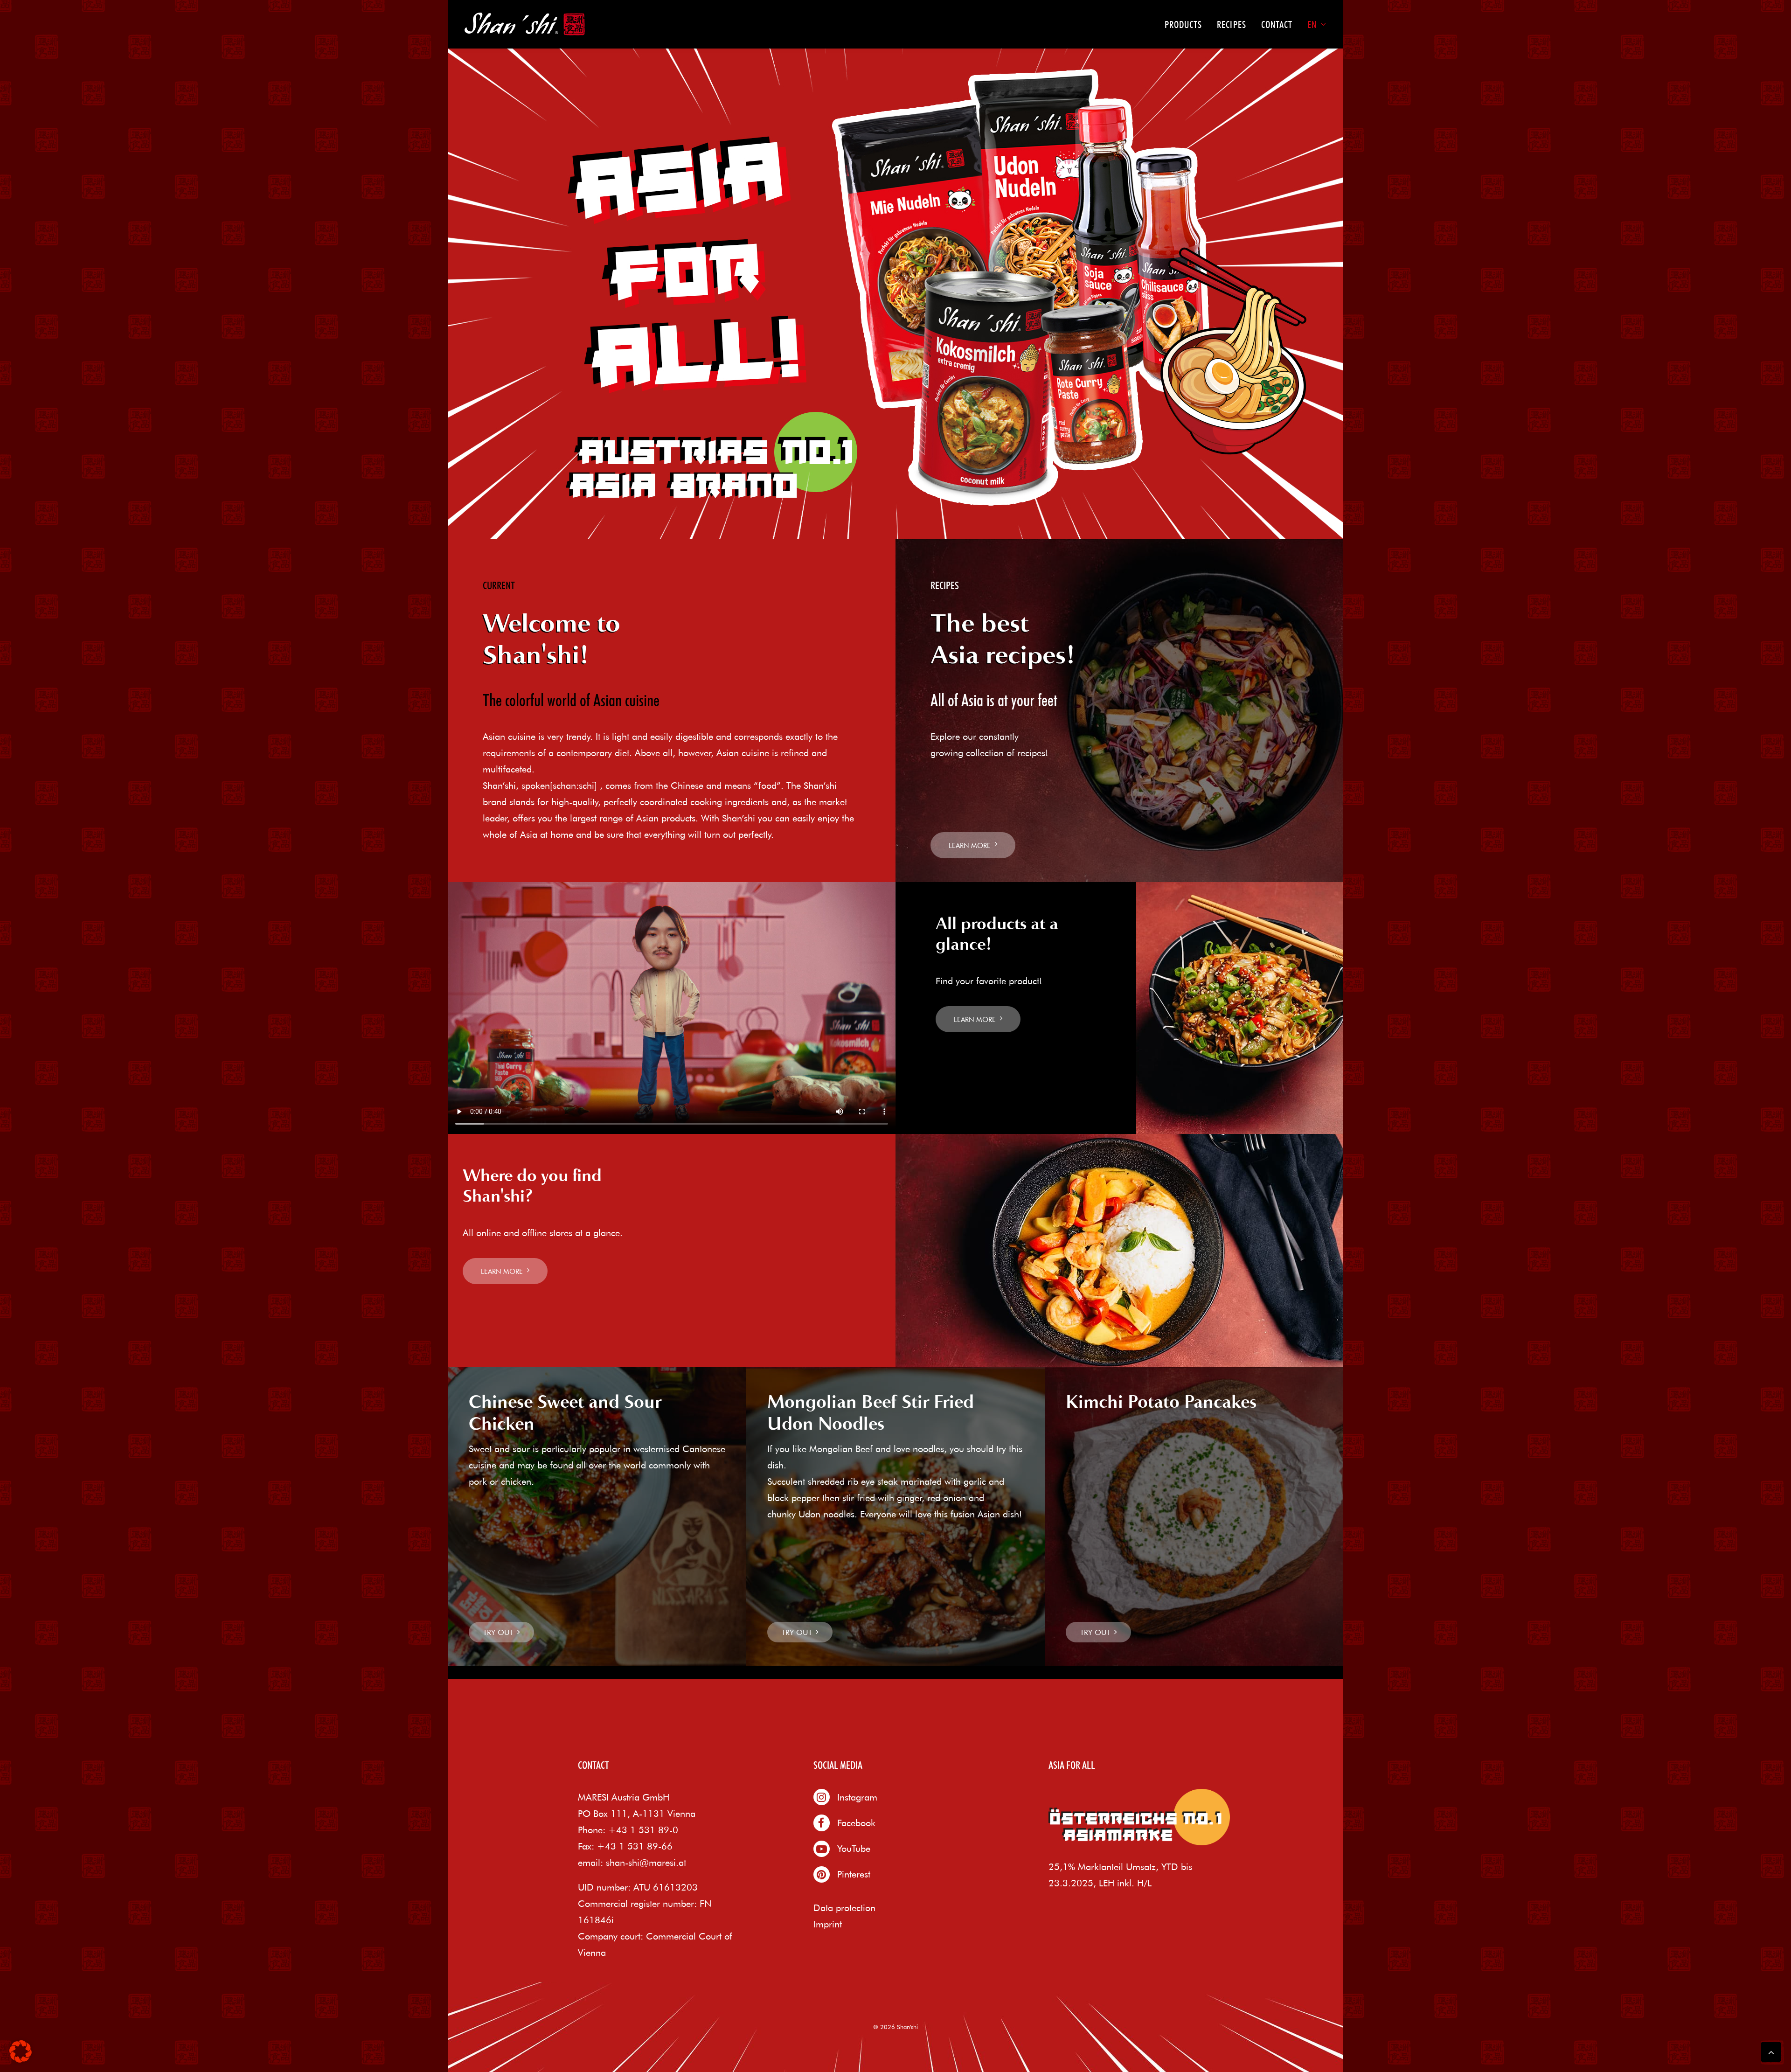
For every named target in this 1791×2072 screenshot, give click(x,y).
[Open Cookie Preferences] (21, 2059)
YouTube (854, 1848)
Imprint (828, 1924)
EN (1312, 24)
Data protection (844, 1908)
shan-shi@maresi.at (646, 1862)
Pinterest (854, 1874)
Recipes (1231, 24)
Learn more (970, 845)
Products (1183, 24)
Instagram (857, 1797)
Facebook (856, 1823)
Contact (1277, 24)
